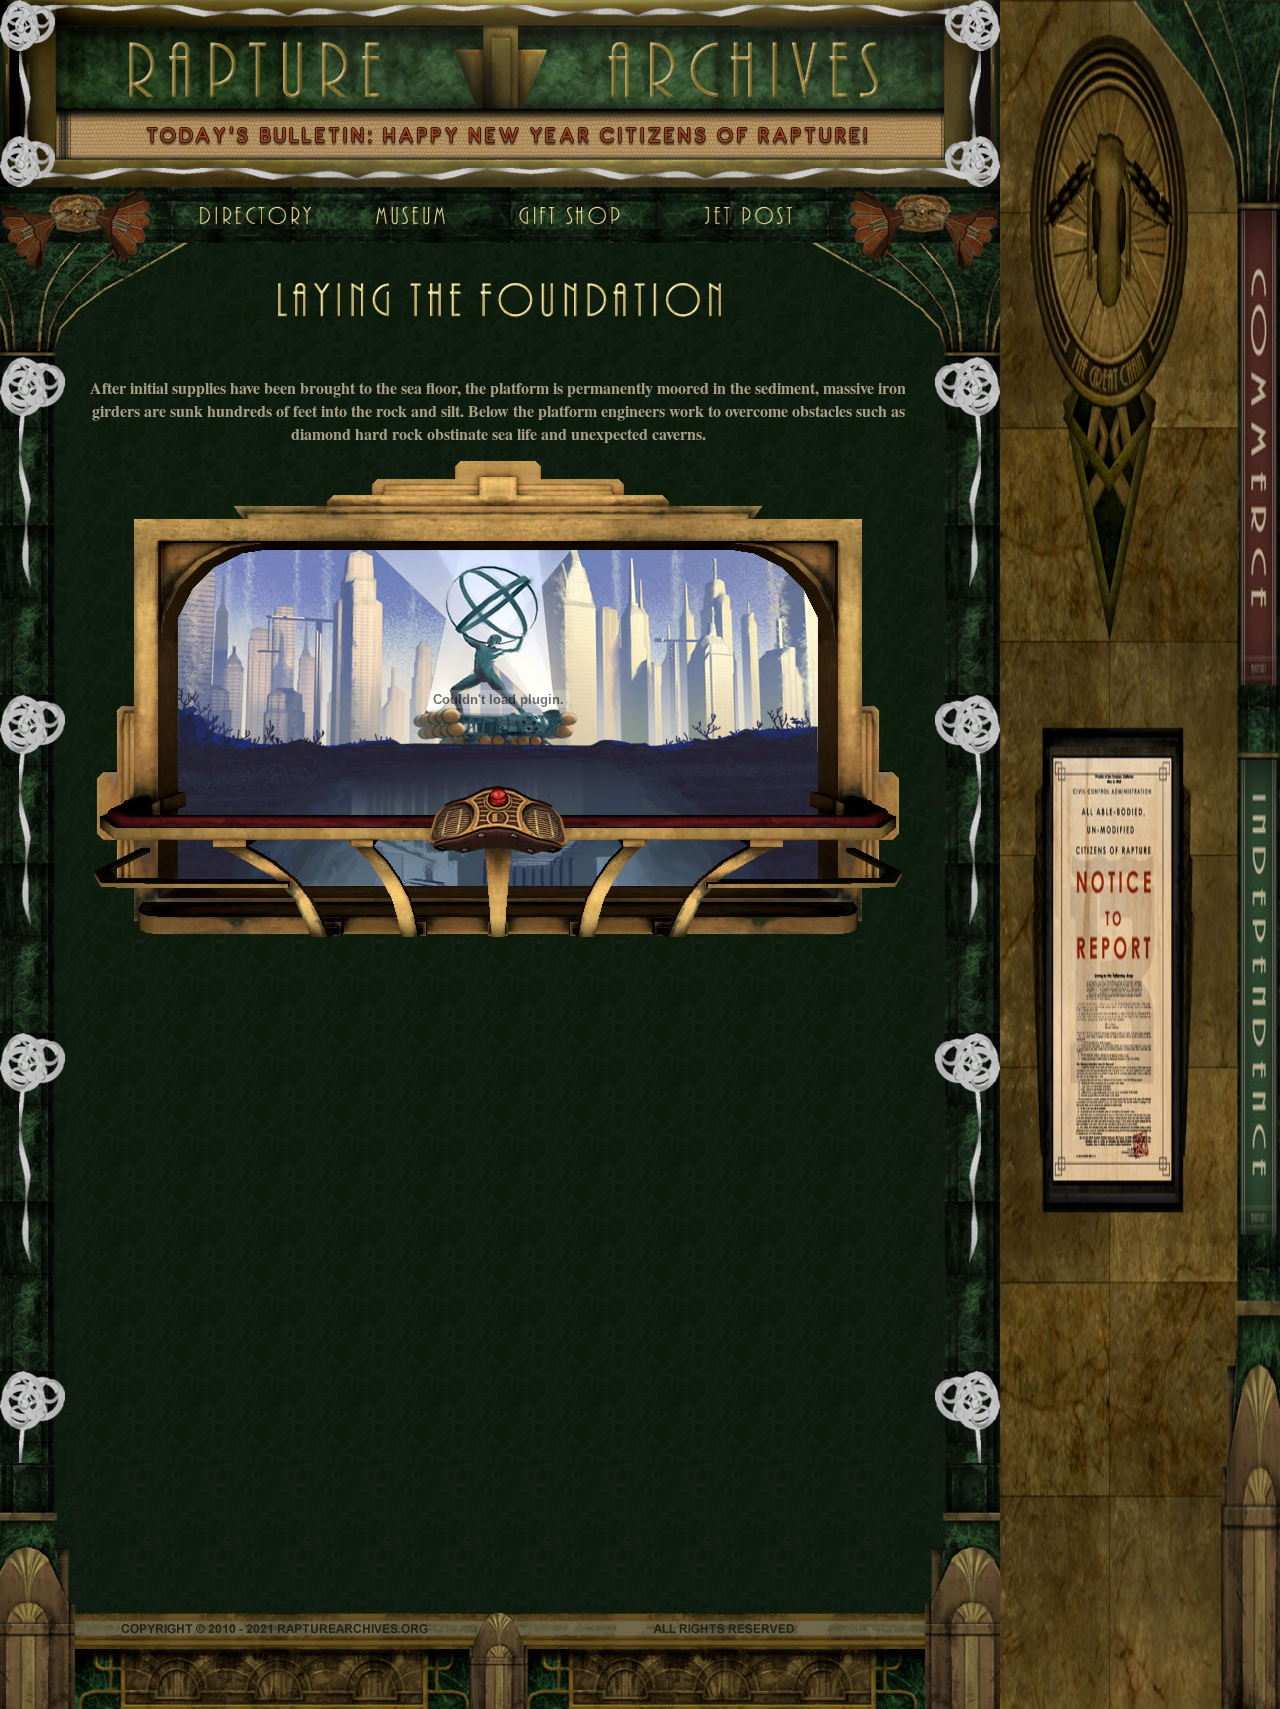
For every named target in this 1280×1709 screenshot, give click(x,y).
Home (254, 215)
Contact (749, 215)
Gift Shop (575, 215)
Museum (391, 215)
